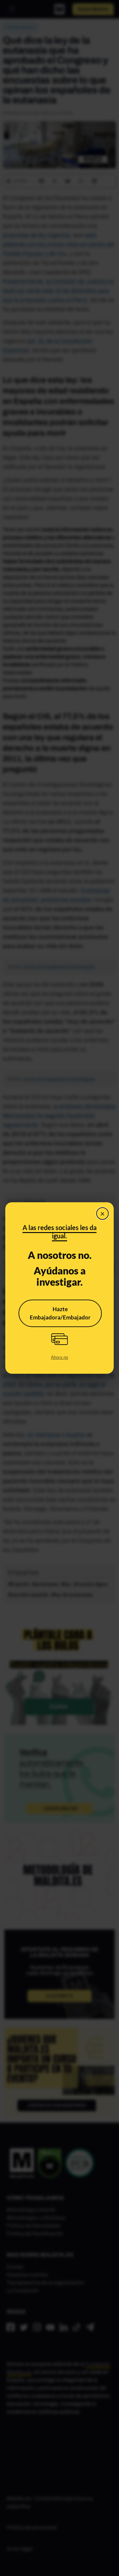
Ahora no (59, 1357)
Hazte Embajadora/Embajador (60, 1313)
